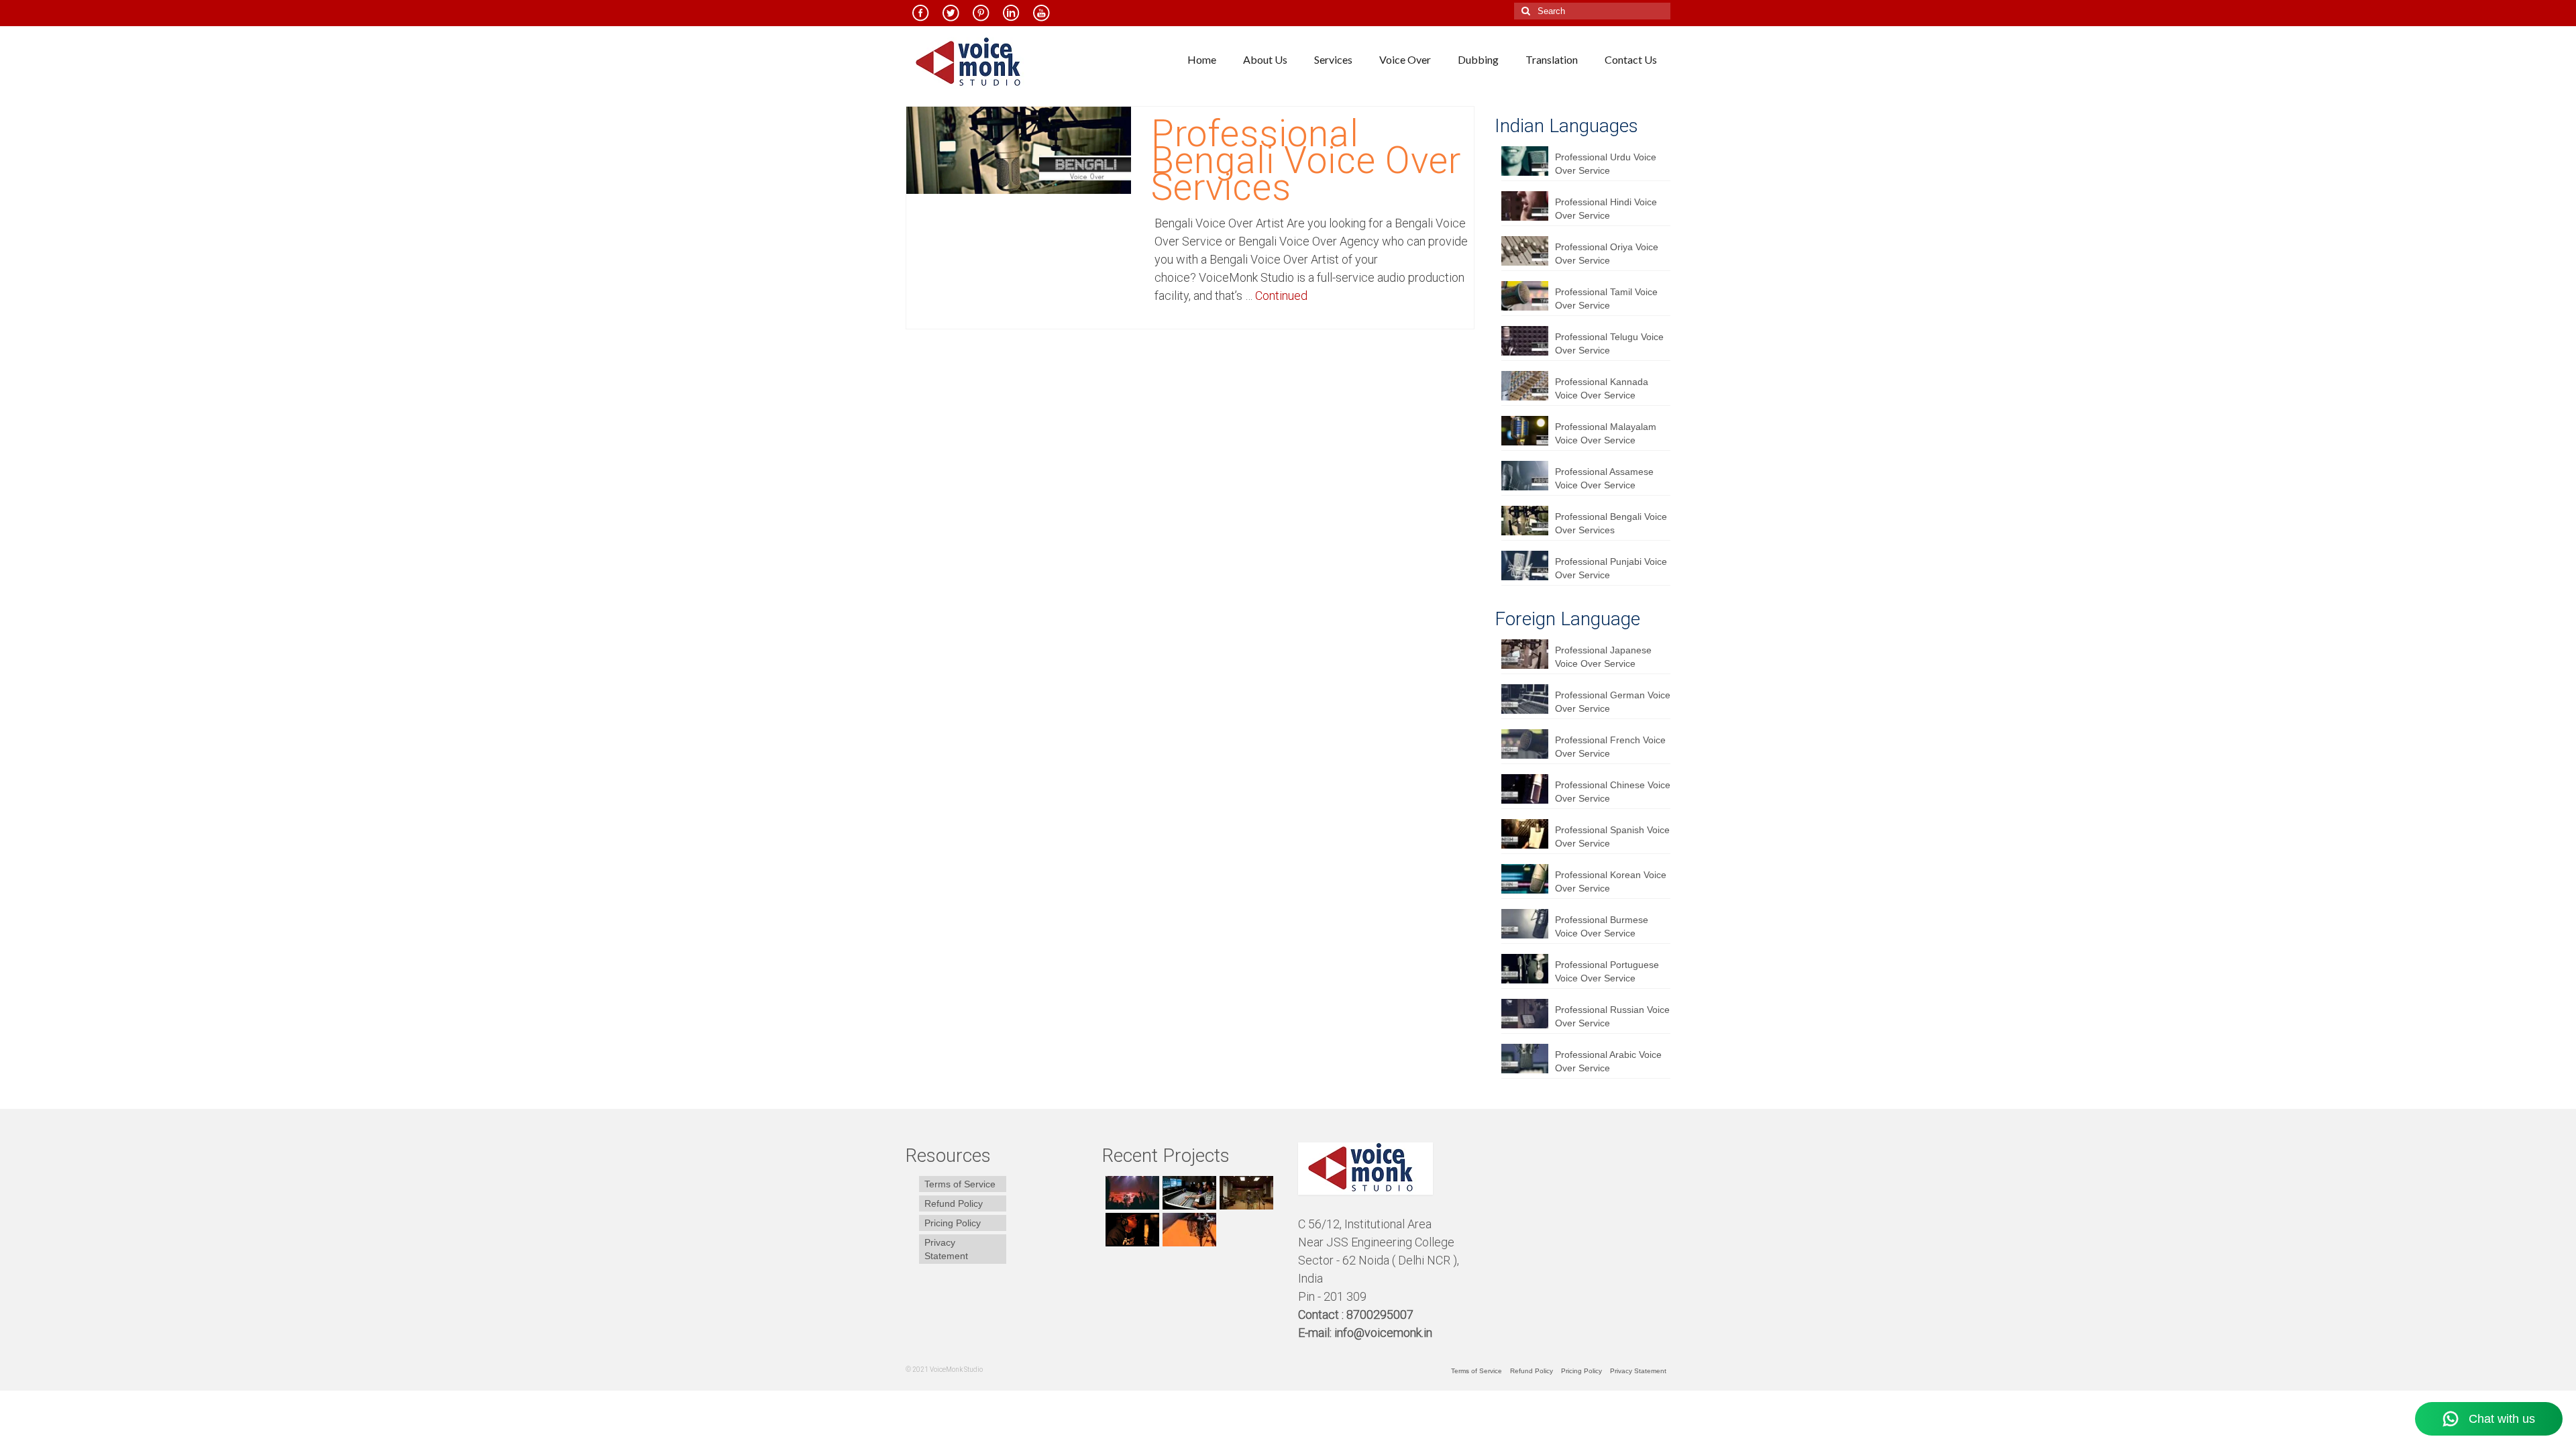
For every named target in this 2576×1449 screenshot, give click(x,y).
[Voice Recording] (1245, 1193)
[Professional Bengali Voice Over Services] (1019, 150)
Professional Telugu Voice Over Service (1609, 343)
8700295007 (1381, 1314)
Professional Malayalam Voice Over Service (1606, 433)
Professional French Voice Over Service (1610, 747)
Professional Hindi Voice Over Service (1606, 209)
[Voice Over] (1188, 1230)
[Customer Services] (1131, 1193)
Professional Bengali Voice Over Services (1611, 523)
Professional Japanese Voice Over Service (1603, 657)
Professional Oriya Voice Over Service (1607, 254)
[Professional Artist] (1188, 1193)
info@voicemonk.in (1383, 1333)
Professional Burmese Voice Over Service (1602, 926)
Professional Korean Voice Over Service (1611, 881)
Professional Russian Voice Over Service (1612, 1016)
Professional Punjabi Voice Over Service (1611, 568)
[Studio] (1131, 1230)
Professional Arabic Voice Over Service (1608, 1061)
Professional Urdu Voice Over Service (1606, 164)
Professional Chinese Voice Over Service (1613, 792)
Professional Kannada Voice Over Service (1602, 388)
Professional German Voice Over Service (1613, 702)
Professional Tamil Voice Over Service (1606, 299)
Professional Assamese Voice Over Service (1604, 478)
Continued (1281, 296)
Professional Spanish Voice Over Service (1612, 837)
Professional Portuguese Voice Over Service (1607, 971)
